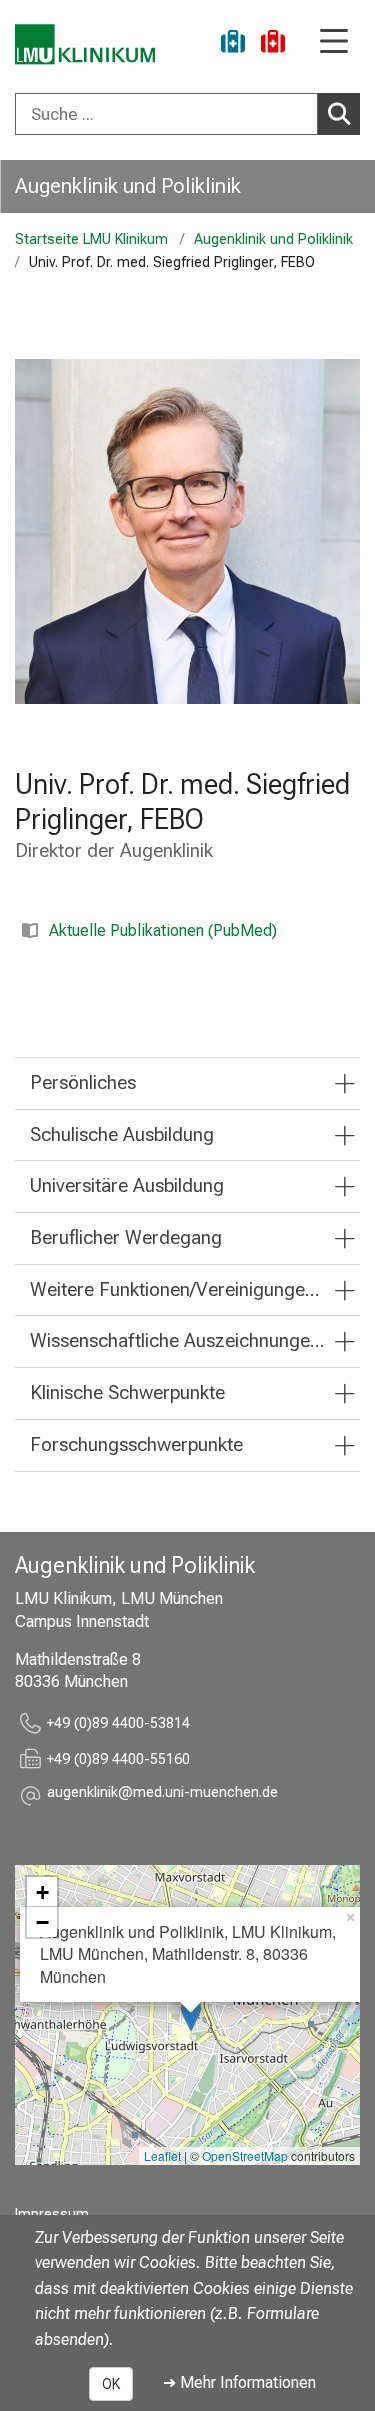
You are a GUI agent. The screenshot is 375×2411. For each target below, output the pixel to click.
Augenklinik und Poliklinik (128, 186)
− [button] (42, 1922)
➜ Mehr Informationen (239, 2382)
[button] (162, 1795)
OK (111, 2384)
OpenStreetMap (245, 2155)
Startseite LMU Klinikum (91, 239)
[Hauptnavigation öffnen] (334, 42)
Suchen (339, 114)
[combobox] (187, 114)
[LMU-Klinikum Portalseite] (85, 44)
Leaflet (162, 2155)
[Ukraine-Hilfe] (233, 44)
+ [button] (42, 1892)
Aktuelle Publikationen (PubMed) (163, 930)
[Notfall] (273, 44)
